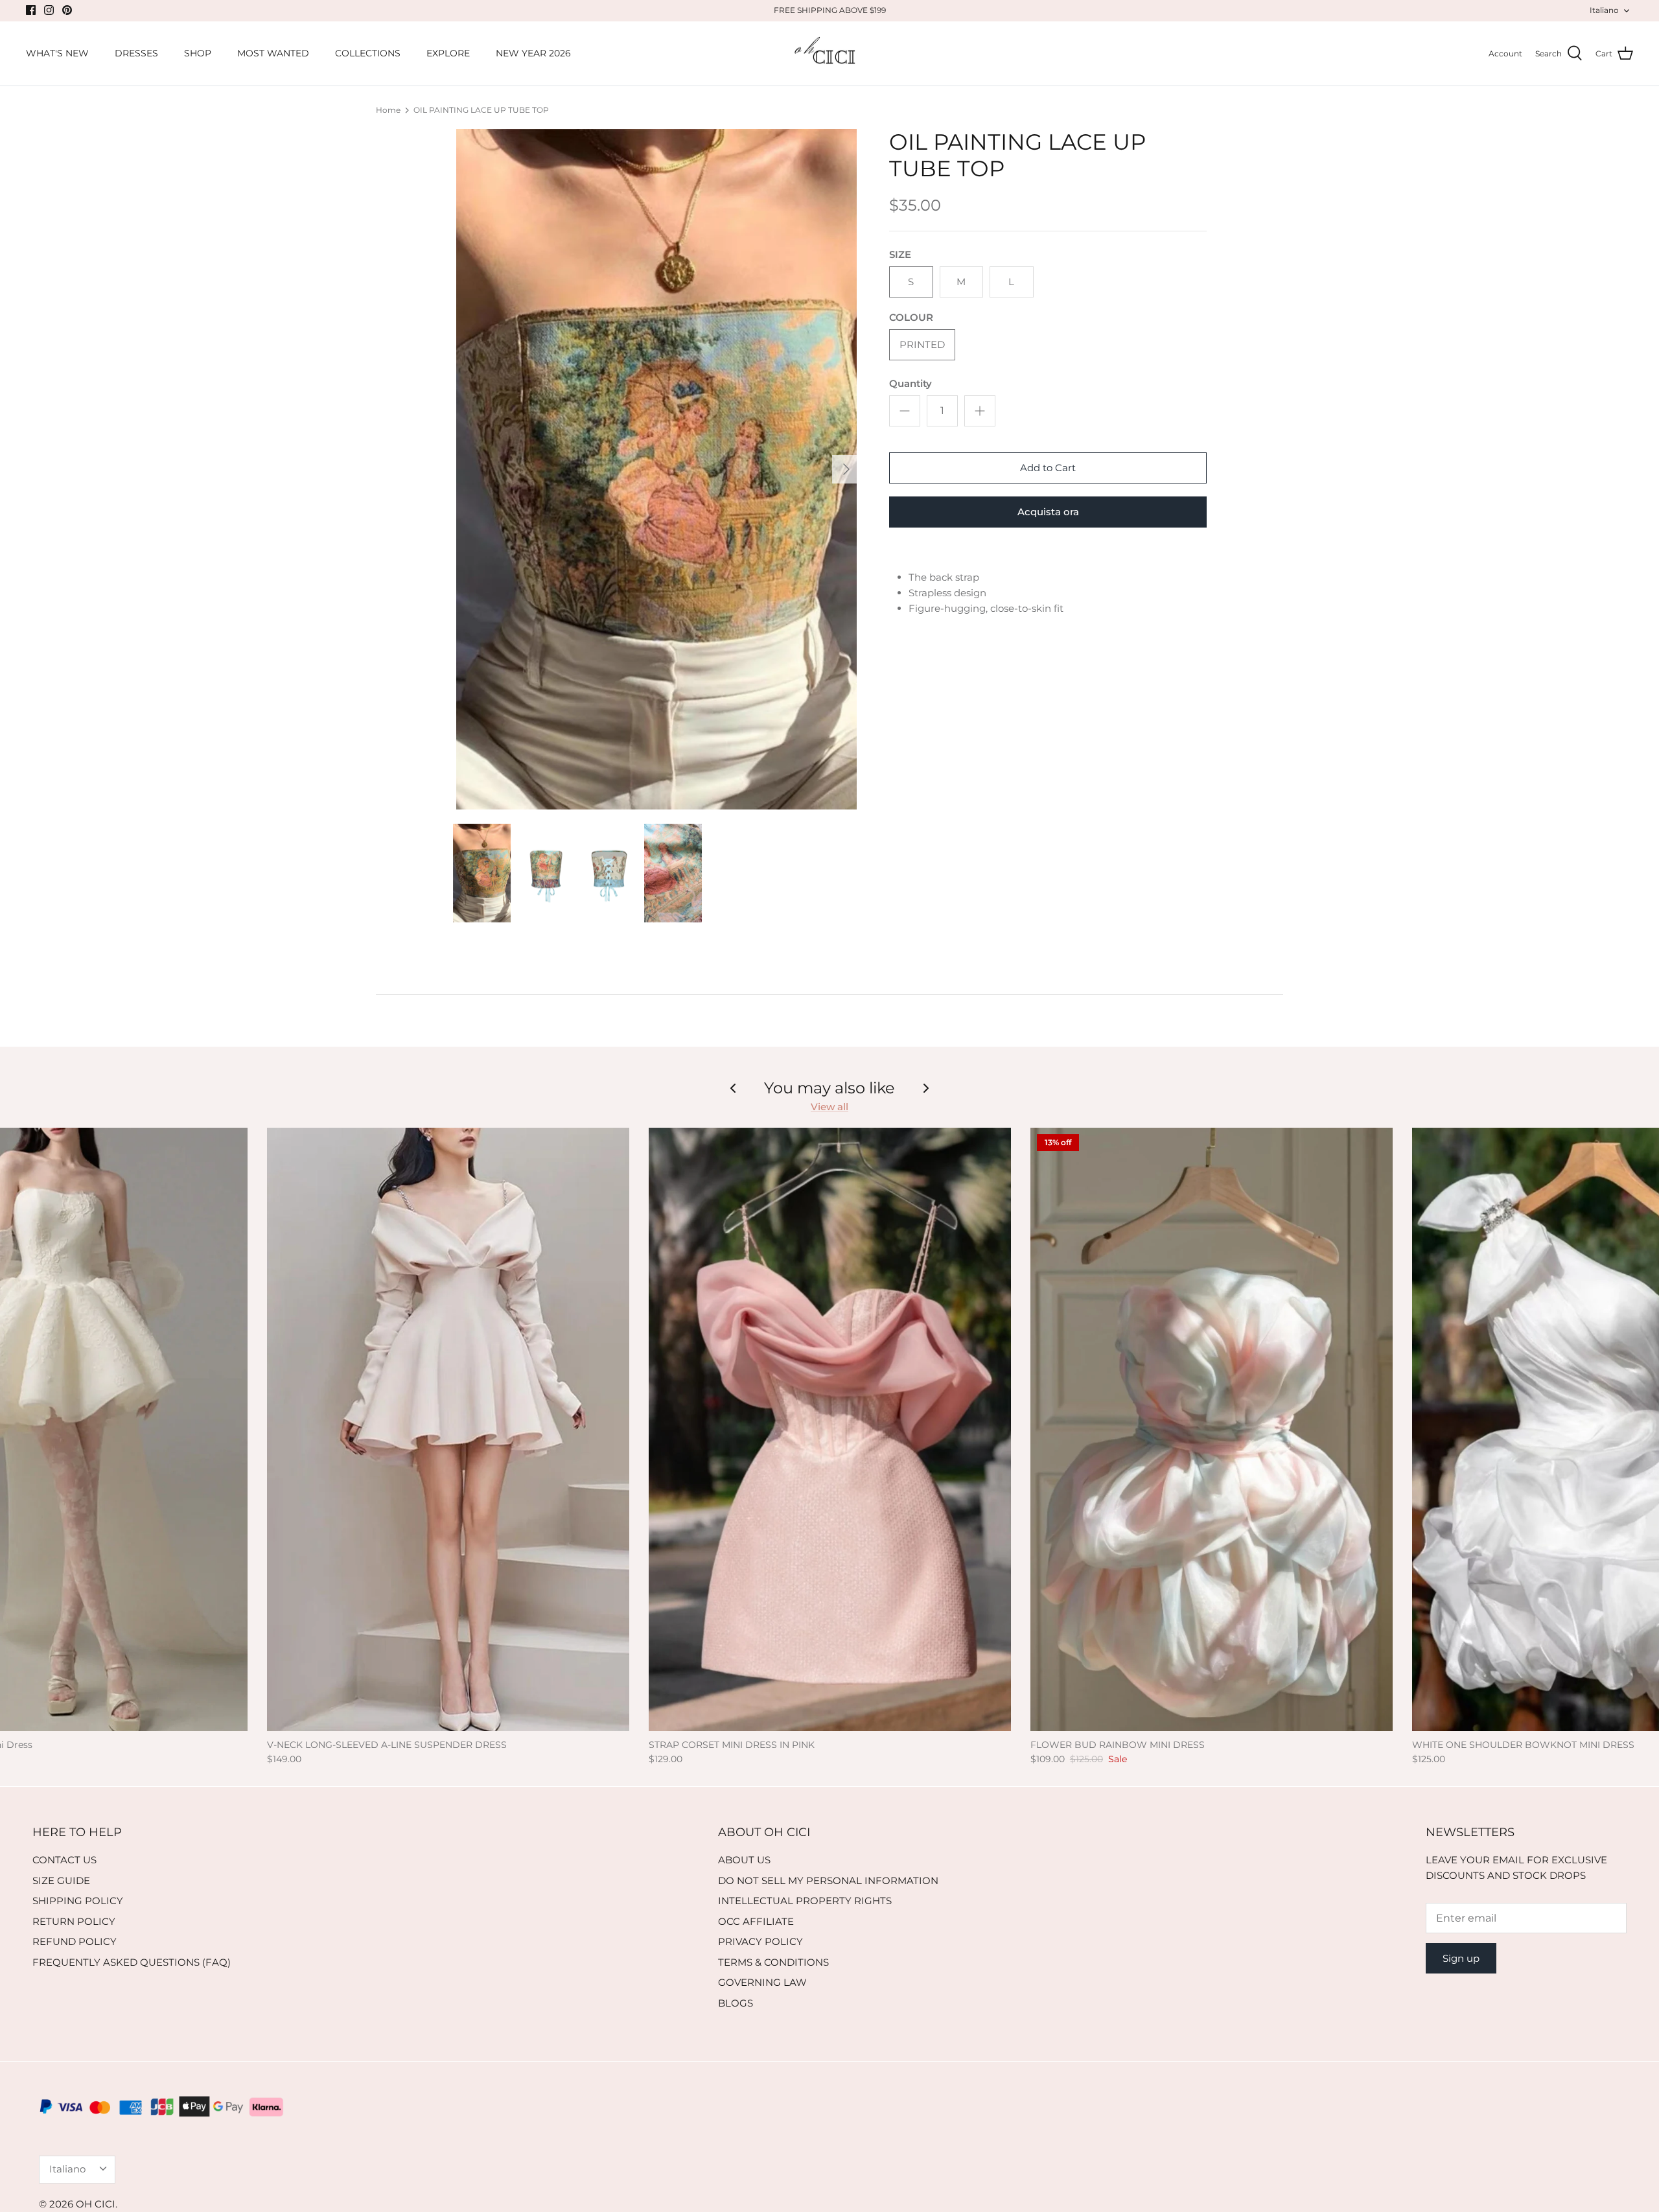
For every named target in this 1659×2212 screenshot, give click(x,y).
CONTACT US (64, 1860)
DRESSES (136, 53)
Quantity (911, 383)
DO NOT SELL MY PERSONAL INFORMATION (828, 1880)
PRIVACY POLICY (760, 1941)
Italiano (1604, 10)
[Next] (846, 469)
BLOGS (736, 2003)
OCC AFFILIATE (756, 1921)
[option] (656, 469)
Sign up (1461, 1958)
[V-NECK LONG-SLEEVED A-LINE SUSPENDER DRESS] (448, 1429)
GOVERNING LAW (762, 1982)
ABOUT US (744, 1860)
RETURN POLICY (74, 1921)
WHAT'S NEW (57, 53)
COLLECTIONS (368, 53)
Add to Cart (1048, 468)
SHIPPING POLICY (78, 1901)
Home (388, 110)
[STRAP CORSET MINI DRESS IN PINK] (830, 1429)
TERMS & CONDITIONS (773, 1962)
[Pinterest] (67, 10)
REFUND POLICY (75, 1941)
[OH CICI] (830, 54)
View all (829, 1107)
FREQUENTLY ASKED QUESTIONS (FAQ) (132, 1962)
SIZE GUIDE (61, 1880)
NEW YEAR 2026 (533, 53)
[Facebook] (31, 10)
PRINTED (922, 344)
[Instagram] (49, 10)
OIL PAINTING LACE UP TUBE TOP (481, 110)
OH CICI (96, 2204)
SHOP (198, 53)
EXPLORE (448, 53)
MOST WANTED (273, 53)
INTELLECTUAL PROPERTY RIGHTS (805, 1901)
